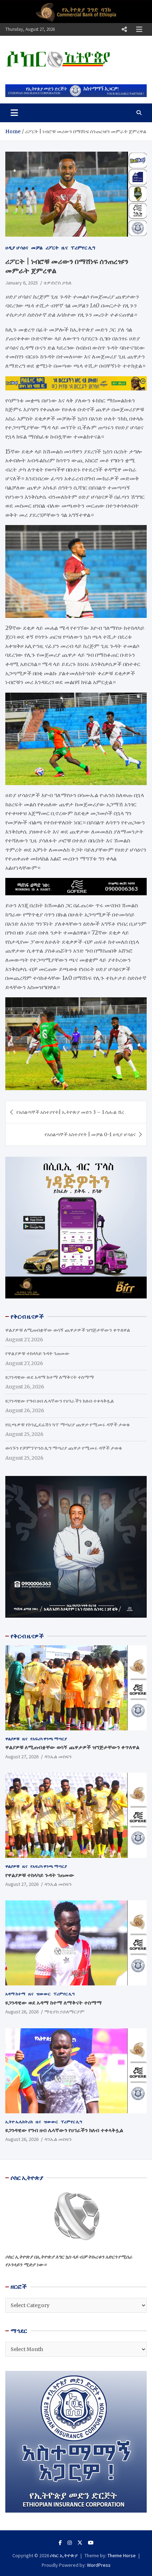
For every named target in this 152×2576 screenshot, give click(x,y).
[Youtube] (91, 2543)
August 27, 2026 (22, 1757)
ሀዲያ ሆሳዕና (17, 248)
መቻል (37, 248)
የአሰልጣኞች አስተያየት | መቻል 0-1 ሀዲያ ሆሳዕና (90, 1134)
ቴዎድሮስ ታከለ (57, 283)
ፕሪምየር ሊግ (83, 248)
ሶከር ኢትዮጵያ (64, 2555)
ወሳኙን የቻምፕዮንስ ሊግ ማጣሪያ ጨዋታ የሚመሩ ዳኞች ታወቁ (64, 1448)
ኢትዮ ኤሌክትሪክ (19, 2122)
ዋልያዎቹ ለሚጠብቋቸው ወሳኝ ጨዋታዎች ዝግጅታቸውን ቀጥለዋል (68, 1330)
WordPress (99, 2565)
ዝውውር (43, 1994)
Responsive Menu (124, 29)
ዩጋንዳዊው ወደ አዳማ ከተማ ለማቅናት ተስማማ (50, 1377)
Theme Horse (122, 2555)
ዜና (65, 248)
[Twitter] (80, 2543)
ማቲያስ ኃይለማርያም (64, 2012)
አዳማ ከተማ (15, 1994)
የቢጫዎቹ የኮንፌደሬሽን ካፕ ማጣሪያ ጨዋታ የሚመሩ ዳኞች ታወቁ (68, 1425)
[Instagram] (70, 2543)
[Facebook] (60, 2543)
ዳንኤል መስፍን (58, 1757)
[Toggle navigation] (14, 113)
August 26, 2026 (22, 2012)
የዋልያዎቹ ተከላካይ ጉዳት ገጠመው (37, 1353)
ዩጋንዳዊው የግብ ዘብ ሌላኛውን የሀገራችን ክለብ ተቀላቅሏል (60, 1401)
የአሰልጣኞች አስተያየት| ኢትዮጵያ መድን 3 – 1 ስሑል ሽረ (70, 1112)
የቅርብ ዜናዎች (27, 1636)
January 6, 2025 (22, 283)
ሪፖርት (52, 248)
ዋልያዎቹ (12, 1739)
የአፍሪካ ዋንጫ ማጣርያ (49, 1739)
